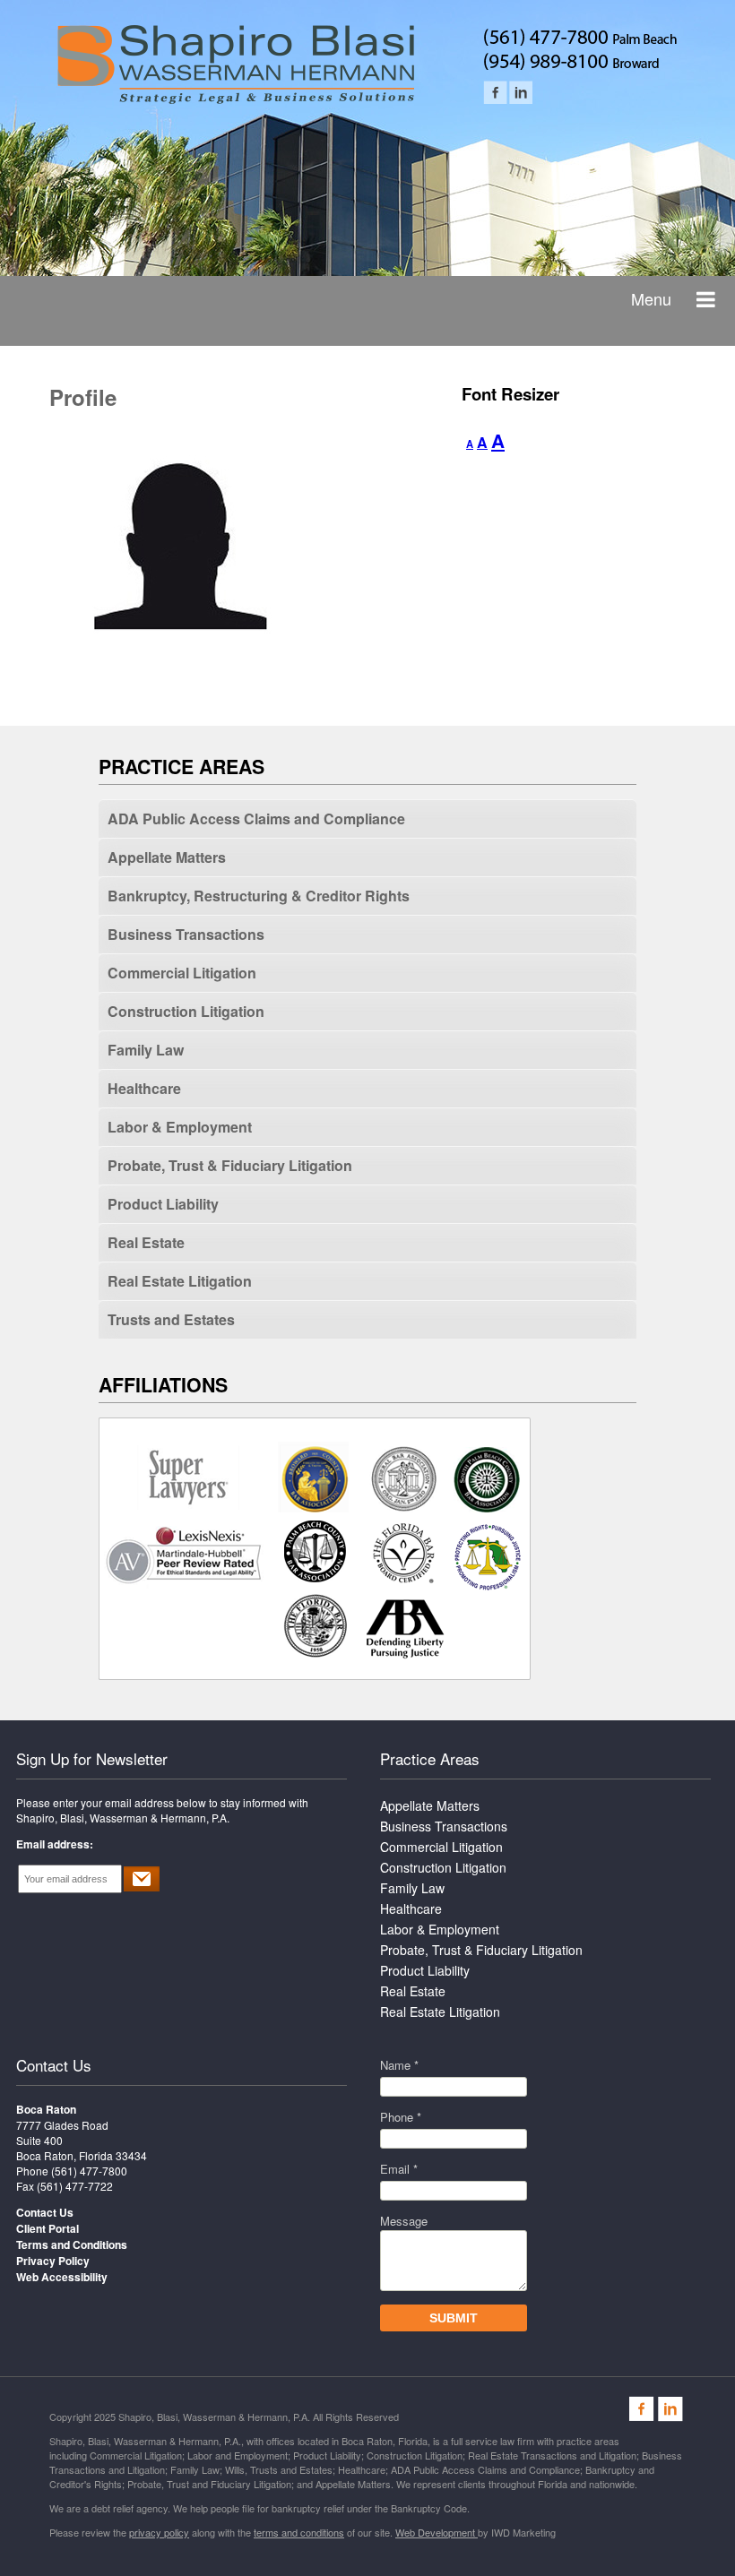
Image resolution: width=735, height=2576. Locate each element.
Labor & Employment (180, 1127)
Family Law (146, 1050)
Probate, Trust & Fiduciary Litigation (230, 1165)
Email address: (55, 1844)
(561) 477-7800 (89, 2171)
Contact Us (54, 2065)
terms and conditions (299, 2532)
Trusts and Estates (171, 1319)
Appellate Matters (167, 857)
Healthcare (144, 1088)
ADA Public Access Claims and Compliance (256, 818)
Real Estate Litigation (180, 1281)
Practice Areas (430, 1758)
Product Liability (163, 1204)
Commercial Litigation (182, 973)
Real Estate (146, 1242)
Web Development (437, 2532)
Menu (651, 298)
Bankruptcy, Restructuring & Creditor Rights (259, 896)
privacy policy (159, 2532)
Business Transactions (186, 934)
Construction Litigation (186, 1011)
